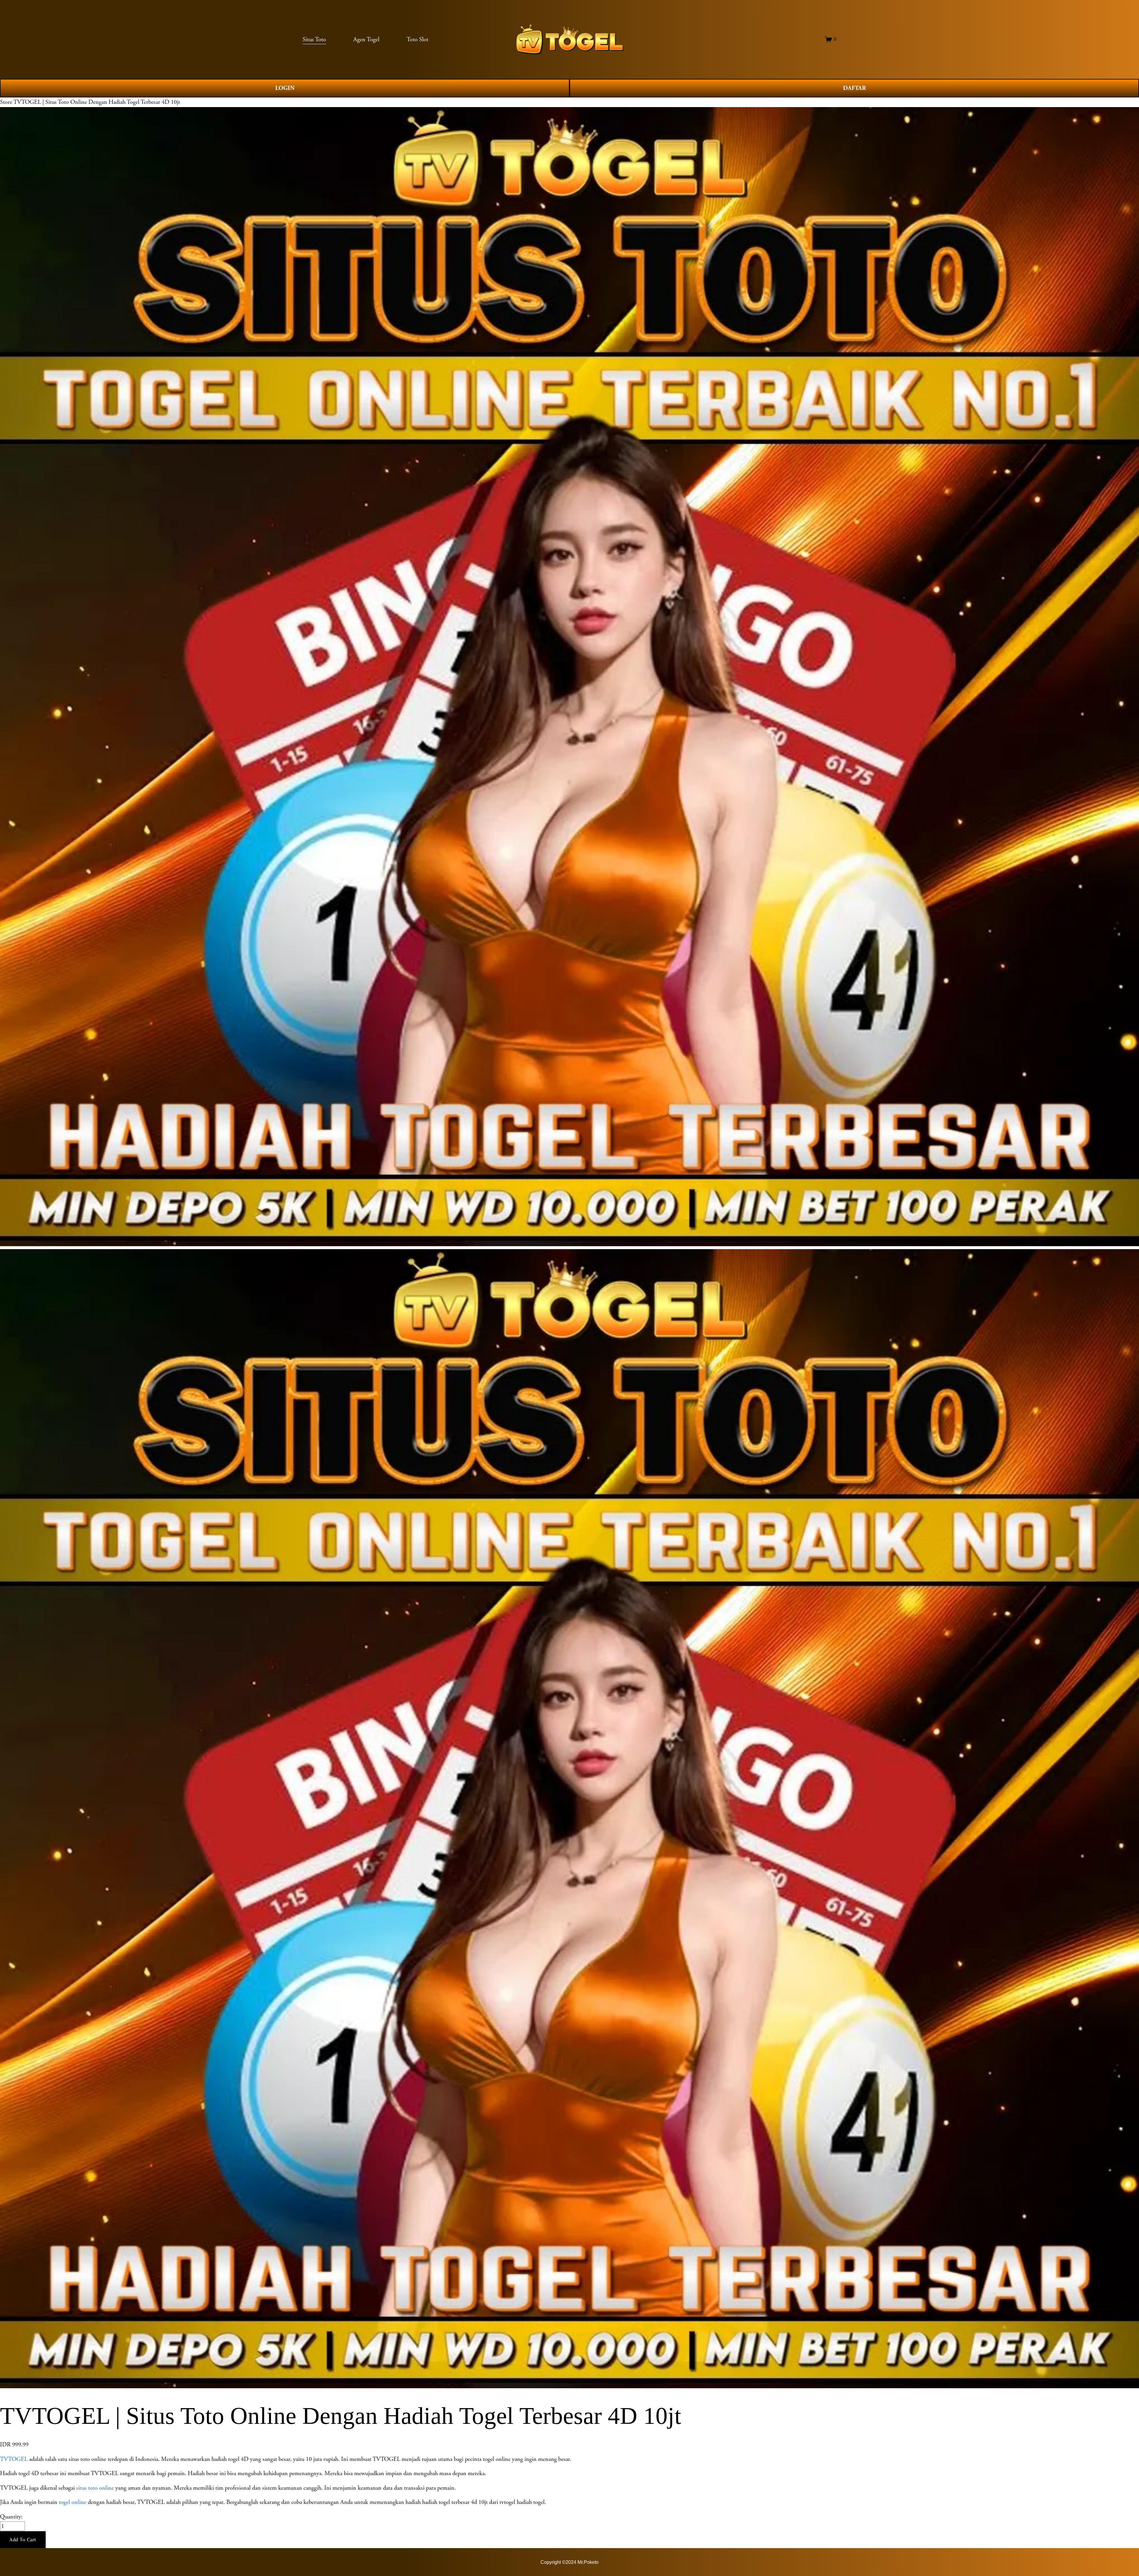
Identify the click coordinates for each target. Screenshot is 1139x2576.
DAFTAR (854, 88)
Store (6, 102)
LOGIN (285, 88)
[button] (23, 2540)
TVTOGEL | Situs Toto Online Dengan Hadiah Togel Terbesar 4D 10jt (97, 102)
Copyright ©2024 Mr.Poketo (569, 2562)
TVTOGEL (14, 2459)
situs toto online (95, 2488)
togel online (73, 2502)
